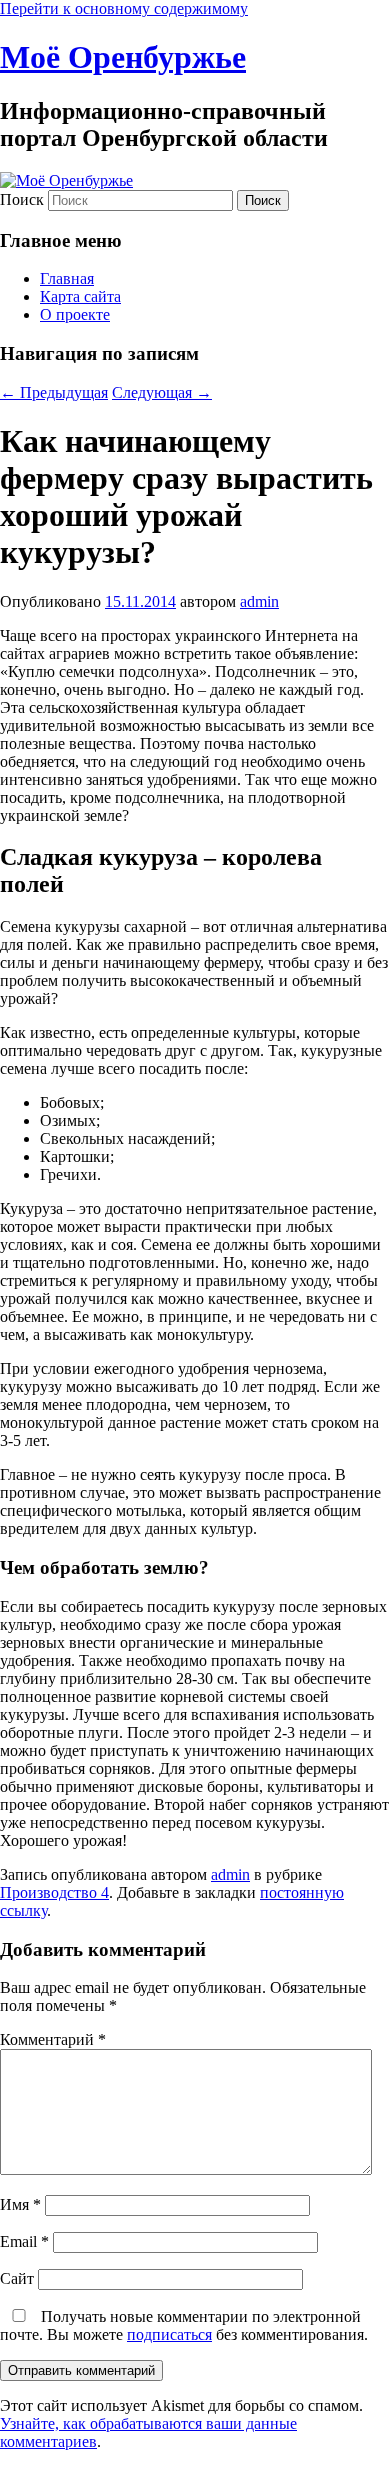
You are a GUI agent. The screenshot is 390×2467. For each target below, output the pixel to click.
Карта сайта (80, 296)
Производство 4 (54, 1892)
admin (259, 601)
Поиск (22, 199)
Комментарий (53, 2039)
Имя (20, 2204)
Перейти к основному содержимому (124, 8)
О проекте (75, 314)
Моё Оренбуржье (123, 57)
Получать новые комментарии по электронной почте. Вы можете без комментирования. (184, 2325)
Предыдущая (54, 392)
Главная (67, 278)
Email (24, 2241)
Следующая (162, 392)
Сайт (17, 2278)
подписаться (169, 2334)
